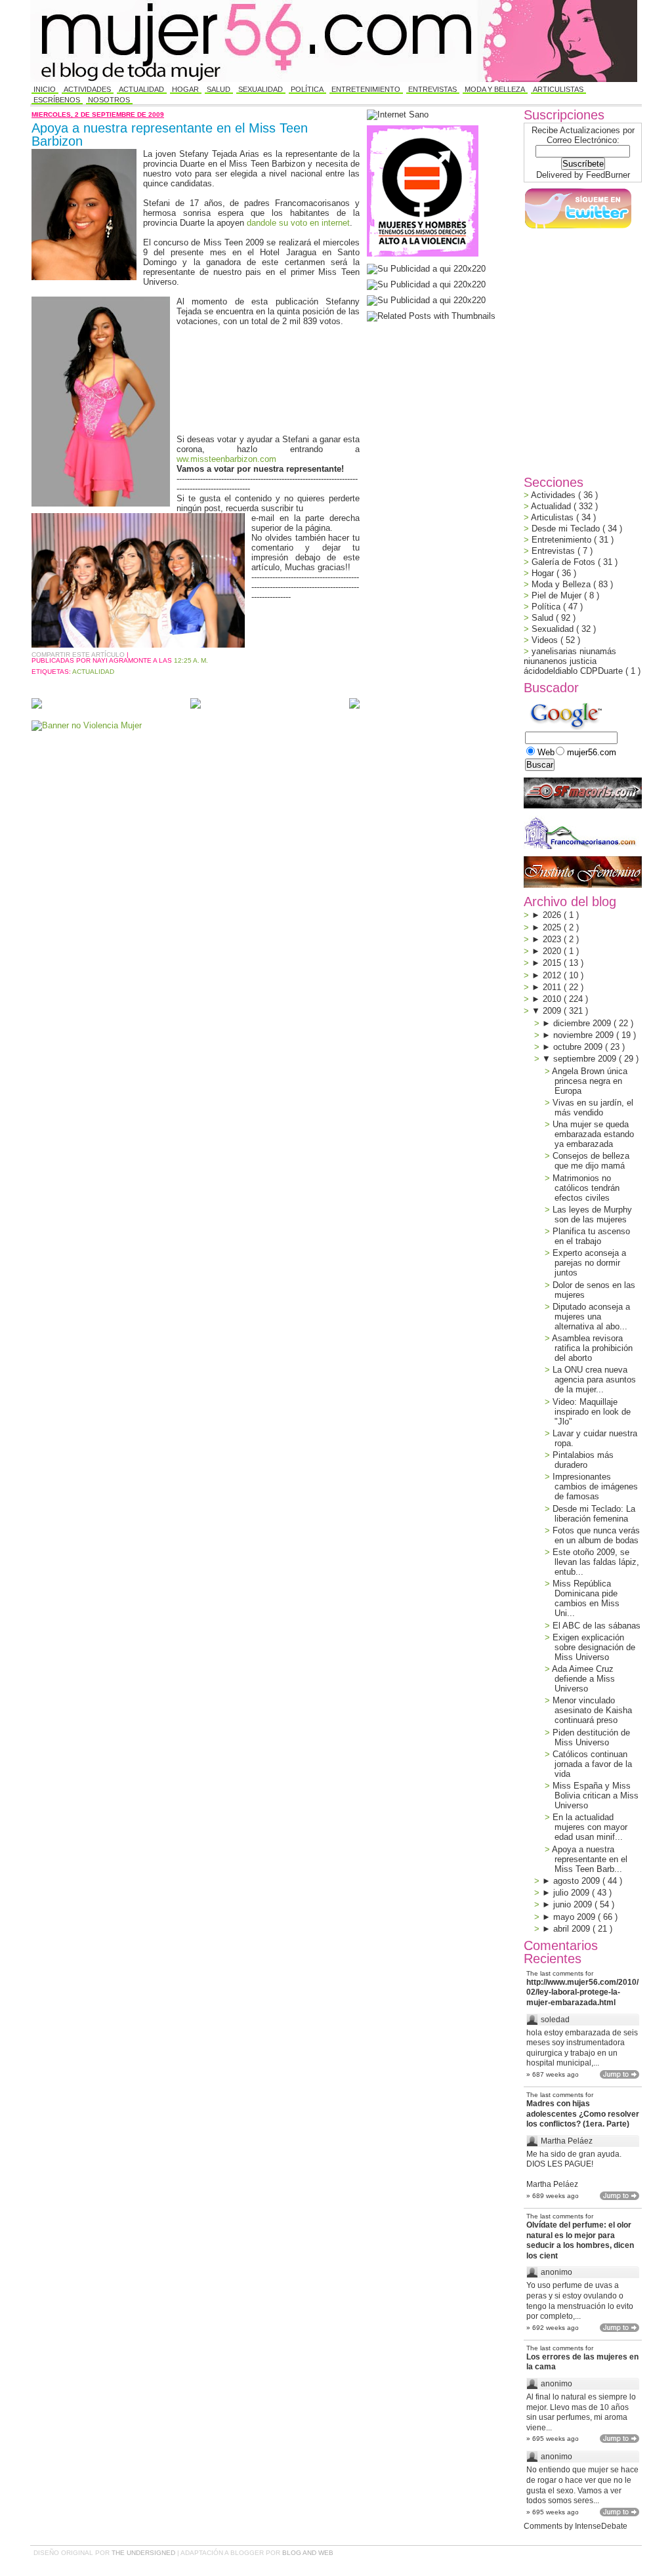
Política (307, 89)
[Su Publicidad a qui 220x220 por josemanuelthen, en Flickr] (426, 284)
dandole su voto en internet (298, 223)
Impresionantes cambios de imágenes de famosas (595, 1486)
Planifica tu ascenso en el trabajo (591, 1236)
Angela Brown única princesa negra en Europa (590, 1081)
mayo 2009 (576, 1917)
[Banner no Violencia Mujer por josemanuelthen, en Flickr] (87, 725)
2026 (553, 915)
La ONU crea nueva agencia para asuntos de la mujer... (594, 1380)
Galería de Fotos (565, 562)
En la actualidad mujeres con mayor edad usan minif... (590, 1827)
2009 (553, 1011)
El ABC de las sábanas (597, 1626)
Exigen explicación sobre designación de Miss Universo (594, 1647)
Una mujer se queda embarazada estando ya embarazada (593, 1134)
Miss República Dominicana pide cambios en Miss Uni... (586, 1598)
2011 (553, 987)
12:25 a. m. (191, 660)
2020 (553, 951)
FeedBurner (608, 175)
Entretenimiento (366, 89)
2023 (553, 939)
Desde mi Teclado (567, 529)
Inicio (45, 89)
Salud (219, 89)
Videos (546, 640)
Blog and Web (308, 2553)
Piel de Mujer (558, 595)
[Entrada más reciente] (37, 704)
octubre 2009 (579, 1047)
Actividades (87, 89)
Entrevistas (432, 89)
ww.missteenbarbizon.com (226, 459)
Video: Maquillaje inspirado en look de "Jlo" (592, 1412)
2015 (553, 963)
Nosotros (109, 100)
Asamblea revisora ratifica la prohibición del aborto (592, 1348)
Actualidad (141, 89)
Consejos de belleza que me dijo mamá (591, 1161)
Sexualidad (261, 89)
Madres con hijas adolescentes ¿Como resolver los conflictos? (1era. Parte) (583, 2114)
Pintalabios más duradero (583, 1460)
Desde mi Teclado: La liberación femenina (594, 1514)
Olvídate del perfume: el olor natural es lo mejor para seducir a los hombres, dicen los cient (580, 2240)
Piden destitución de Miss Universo (591, 1737)
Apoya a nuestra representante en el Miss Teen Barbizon (170, 135)
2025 (553, 927)
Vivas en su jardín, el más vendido (593, 1108)
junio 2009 (574, 1904)
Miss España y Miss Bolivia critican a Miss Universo (596, 1796)
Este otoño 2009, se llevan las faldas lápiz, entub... (596, 1562)
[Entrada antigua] (354, 704)
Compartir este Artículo (79, 654)
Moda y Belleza (495, 89)
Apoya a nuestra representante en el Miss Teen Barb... (590, 1859)
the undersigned (144, 2553)
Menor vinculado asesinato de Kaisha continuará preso (592, 1710)
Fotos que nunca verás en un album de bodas (596, 1535)
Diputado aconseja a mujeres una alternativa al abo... (591, 1317)
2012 (553, 975)
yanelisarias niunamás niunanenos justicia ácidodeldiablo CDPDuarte (575, 661)
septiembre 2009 (586, 1059)
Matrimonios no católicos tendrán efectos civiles (586, 1188)
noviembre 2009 (585, 1035)
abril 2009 (573, 1929)
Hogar (185, 89)
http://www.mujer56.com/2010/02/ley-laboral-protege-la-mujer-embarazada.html (582, 1992)
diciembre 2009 (583, 1023)
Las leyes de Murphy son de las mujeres (592, 1215)
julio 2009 (573, 1893)
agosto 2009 (578, 1881)
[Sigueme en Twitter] (577, 229)
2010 (553, 999)
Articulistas (558, 89)
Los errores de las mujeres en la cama (582, 2362)
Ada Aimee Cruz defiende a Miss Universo (583, 1679)
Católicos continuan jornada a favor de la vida (592, 1764)
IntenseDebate (601, 2526)
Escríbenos (57, 100)
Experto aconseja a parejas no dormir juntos (589, 1263)
